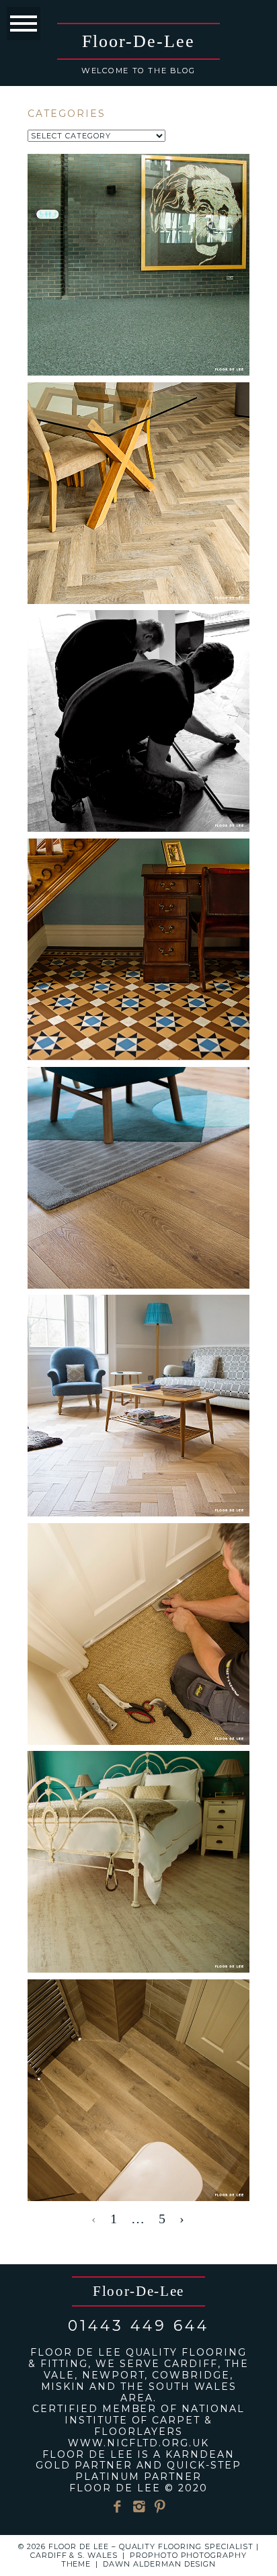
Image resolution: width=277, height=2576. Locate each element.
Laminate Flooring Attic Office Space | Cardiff (137, 1123)
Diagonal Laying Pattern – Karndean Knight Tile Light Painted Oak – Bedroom (137, 1826)
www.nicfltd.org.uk (138, 2443)
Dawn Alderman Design (160, 2564)
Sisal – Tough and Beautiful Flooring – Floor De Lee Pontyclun (137, 1589)
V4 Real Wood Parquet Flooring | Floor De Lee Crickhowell (137, 1361)
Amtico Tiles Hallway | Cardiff (137, 887)
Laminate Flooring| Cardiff (137, 658)
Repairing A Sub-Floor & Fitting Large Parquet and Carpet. (137, 439)
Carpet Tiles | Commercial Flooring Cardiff (137, 202)
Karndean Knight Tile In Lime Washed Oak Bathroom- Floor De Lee (137, 2046)
